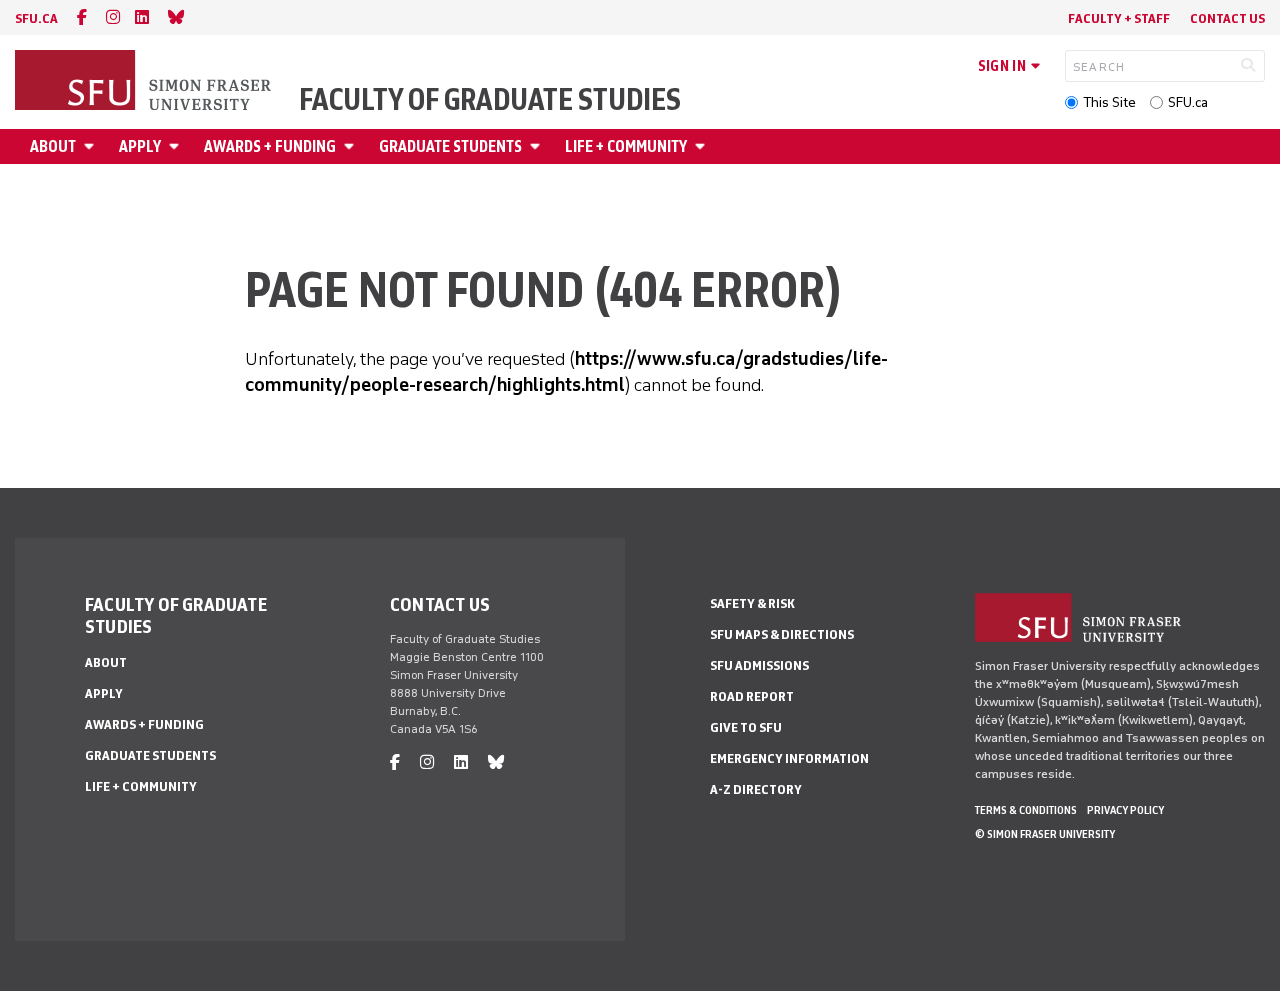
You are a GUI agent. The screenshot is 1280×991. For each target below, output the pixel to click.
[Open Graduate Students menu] (538, 146)
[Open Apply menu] (177, 146)
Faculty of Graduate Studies (490, 100)
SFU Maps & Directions (782, 634)
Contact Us (1227, 18)
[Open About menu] (92, 146)
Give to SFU (746, 727)
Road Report (752, 696)
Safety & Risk (752, 603)
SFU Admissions (759, 665)
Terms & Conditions (1026, 810)
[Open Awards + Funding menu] (352, 146)
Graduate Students (450, 146)
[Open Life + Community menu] (703, 146)
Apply (140, 146)
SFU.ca (1188, 102)
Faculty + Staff (1119, 18)
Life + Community (626, 146)
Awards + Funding (270, 146)
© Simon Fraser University (1045, 834)
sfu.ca (36, 18)
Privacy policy (1125, 810)
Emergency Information (789, 758)
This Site (1109, 102)
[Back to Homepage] (145, 82)
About (53, 146)
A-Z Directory (756, 789)
